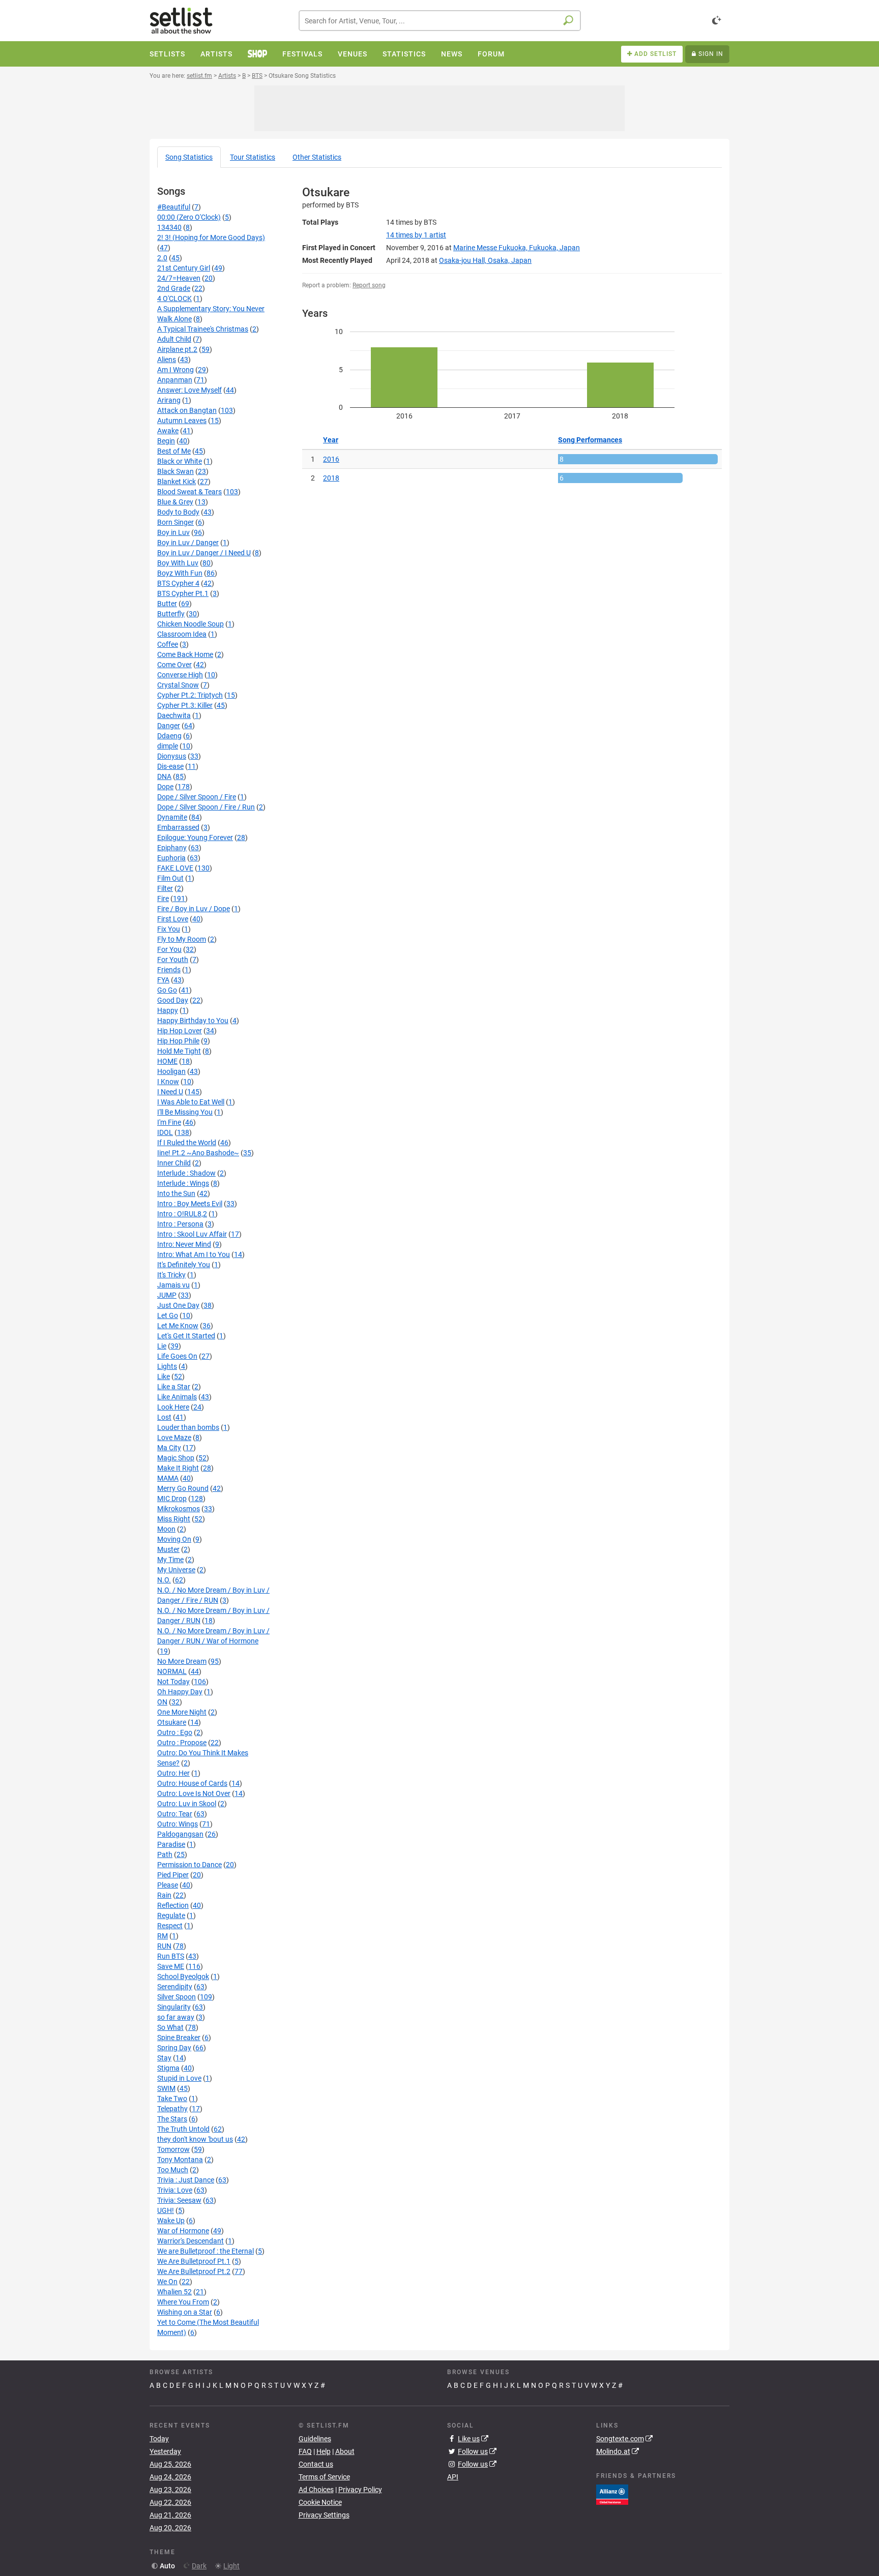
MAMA (168, 1478)
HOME (167, 1061)
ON (162, 1702)
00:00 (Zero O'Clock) (189, 217)
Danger (169, 726)
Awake (168, 431)
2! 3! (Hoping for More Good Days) (211, 237)
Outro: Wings (178, 1824)
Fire (163, 898)
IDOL (165, 1132)
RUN (164, 1946)
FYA (163, 980)
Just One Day (178, 1305)
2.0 (162, 258)
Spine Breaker (179, 2038)
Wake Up (171, 2221)
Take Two (172, 2099)
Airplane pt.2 (177, 349)
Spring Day (174, 2048)
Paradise (171, 1844)
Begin (166, 441)
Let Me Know (178, 1326)
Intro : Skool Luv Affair (192, 1234)
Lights (167, 1366)
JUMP (167, 1295)
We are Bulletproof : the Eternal (206, 2251)
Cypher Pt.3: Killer (185, 705)
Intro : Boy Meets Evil (190, 1204)
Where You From (183, 2302)
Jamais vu (173, 1285)
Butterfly (171, 614)
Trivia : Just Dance (186, 2180)
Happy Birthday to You (193, 1021)
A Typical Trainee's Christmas (203, 329)
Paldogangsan (180, 1834)
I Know (168, 1082)
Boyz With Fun (180, 573)
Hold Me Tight (179, 1051)
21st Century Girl (184, 268)
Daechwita (174, 715)
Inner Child (174, 1163)
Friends (169, 970)
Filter (165, 888)
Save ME (171, 1966)
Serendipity (175, 1987)
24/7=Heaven (179, 278)
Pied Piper (173, 1875)
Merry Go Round (183, 1488)
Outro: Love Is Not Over (194, 1793)
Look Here (173, 1407)
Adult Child (174, 339)
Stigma (168, 2068)
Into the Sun (176, 1193)
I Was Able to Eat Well (191, 1102)
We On (167, 2282)
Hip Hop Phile (178, 1041)
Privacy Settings (324, 2515)
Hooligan (171, 1071)
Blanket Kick (177, 482)
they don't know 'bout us (195, 2139)
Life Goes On (177, 1356)
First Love (173, 919)
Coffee (168, 644)
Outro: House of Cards (192, 1783)
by (416, 235)
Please (168, 1885)
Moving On (174, 1539)
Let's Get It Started (186, 1336)
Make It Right (178, 1468)
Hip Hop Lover (180, 1031)
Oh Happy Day (180, 1692)
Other (317, 157)
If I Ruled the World (187, 1143)
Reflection (173, 1905)
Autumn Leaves (182, 421)
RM (163, 1936)
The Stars (172, 2119)
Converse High (180, 675)
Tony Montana (180, 2160)
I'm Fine (169, 1122)
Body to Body (178, 512)
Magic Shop (176, 1458)
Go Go (167, 990)
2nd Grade (174, 288)
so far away (176, 2017)
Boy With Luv (178, 563)
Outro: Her (173, 1773)
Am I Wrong (175, 370)
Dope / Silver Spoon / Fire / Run (206, 807)
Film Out (170, 878)
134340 (169, 227)
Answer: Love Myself (189, 390)
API (453, 2477)
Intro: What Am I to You (194, 1254)
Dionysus (172, 756)
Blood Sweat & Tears (189, 492)
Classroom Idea (182, 634)
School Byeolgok (183, 1976)
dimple (168, 746)
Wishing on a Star (185, 2312)
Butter (167, 604)
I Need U (170, 1092)
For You (169, 949)
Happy (168, 1010)
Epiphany (172, 848)
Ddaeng (169, 736)
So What (170, 2027)
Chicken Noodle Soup (191, 624)
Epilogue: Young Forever (195, 837)
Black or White (180, 461)
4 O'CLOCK (174, 298)
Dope (165, 787)
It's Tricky (171, 1275)
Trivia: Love (175, 2190)
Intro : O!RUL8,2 (182, 1214)
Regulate (171, 1915)
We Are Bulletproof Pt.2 (194, 2271)
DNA (164, 776)
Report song (369, 285)
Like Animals (177, 1397)
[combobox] (440, 21)
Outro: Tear (175, 1814)
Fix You (169, 929)
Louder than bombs (188, 1427)
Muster (168, 1549)
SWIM (166, 2088)
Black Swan (175, 471)
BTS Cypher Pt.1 (183, 593)
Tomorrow (173, 2149)
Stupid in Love (179, 2078)
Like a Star (174, 1387)
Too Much (173, 2170)
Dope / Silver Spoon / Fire (197, 797)
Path (165, 1854)
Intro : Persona (180, 1224)
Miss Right (174, 1519)
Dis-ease (170, 766)
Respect (170, 1926)
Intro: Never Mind (184, 1244)
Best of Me (174, 451)
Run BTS (171, 1956)
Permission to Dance (189, 1865)
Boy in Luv (173, 532)
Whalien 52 (174, 2292)
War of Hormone (183, 2231)
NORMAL (172, 1671)
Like (164, 1376)
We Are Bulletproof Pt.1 (194, 2261)
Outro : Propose (182, 1743)
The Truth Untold (183, 2129)
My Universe (176, 1570)
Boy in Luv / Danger (188, 543)
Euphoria (171, 858)
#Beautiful (174, 207)
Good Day (173, 1000)
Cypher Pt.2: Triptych (190, 695)
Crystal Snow (178, 685)
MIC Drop (172, 1499)
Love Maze (174, 1437)
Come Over (174, 665)
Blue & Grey (175, 502)
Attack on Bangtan (187, 410)
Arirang (169, 400)
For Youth (173, 960)
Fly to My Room (182, 939)
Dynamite (172, 817)
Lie (162, 1346)
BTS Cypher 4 (178, 583)
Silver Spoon (177, 1997)
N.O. (164, 1580)
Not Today (173, 1682)
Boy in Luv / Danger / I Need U (204, 553)
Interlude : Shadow (186, 1173)
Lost (164, 1417)
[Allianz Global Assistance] (612, 2494)
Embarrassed (178, 827)
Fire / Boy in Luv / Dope (194, 909)
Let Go (168, 1315)
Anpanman (175, 380)
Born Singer (175, 522)
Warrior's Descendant (191, 2241)
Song (189, 157)
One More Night (182, 1712)
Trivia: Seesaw (179, 2200)
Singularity (174, 2007)
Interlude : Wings (183, 1183)
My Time (170, 1560)
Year (331, 440)
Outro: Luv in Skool (187, 1804)
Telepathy (172, 2109)
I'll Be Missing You (185, 1112)
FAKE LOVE (175, 868)
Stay (164, 2058)
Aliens (167, 360)
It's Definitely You (184, 1265)
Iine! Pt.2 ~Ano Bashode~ (198, 1153)
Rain (164, 1895)
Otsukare (172, 1722)
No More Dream (182, 1661)
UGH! (166, 2210)
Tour (253, 157)
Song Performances (590, 440)
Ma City (169, 1448)
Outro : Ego (175, 1732)
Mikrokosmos (179, 1509)
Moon (166, 1529)
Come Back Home (185, 654)
